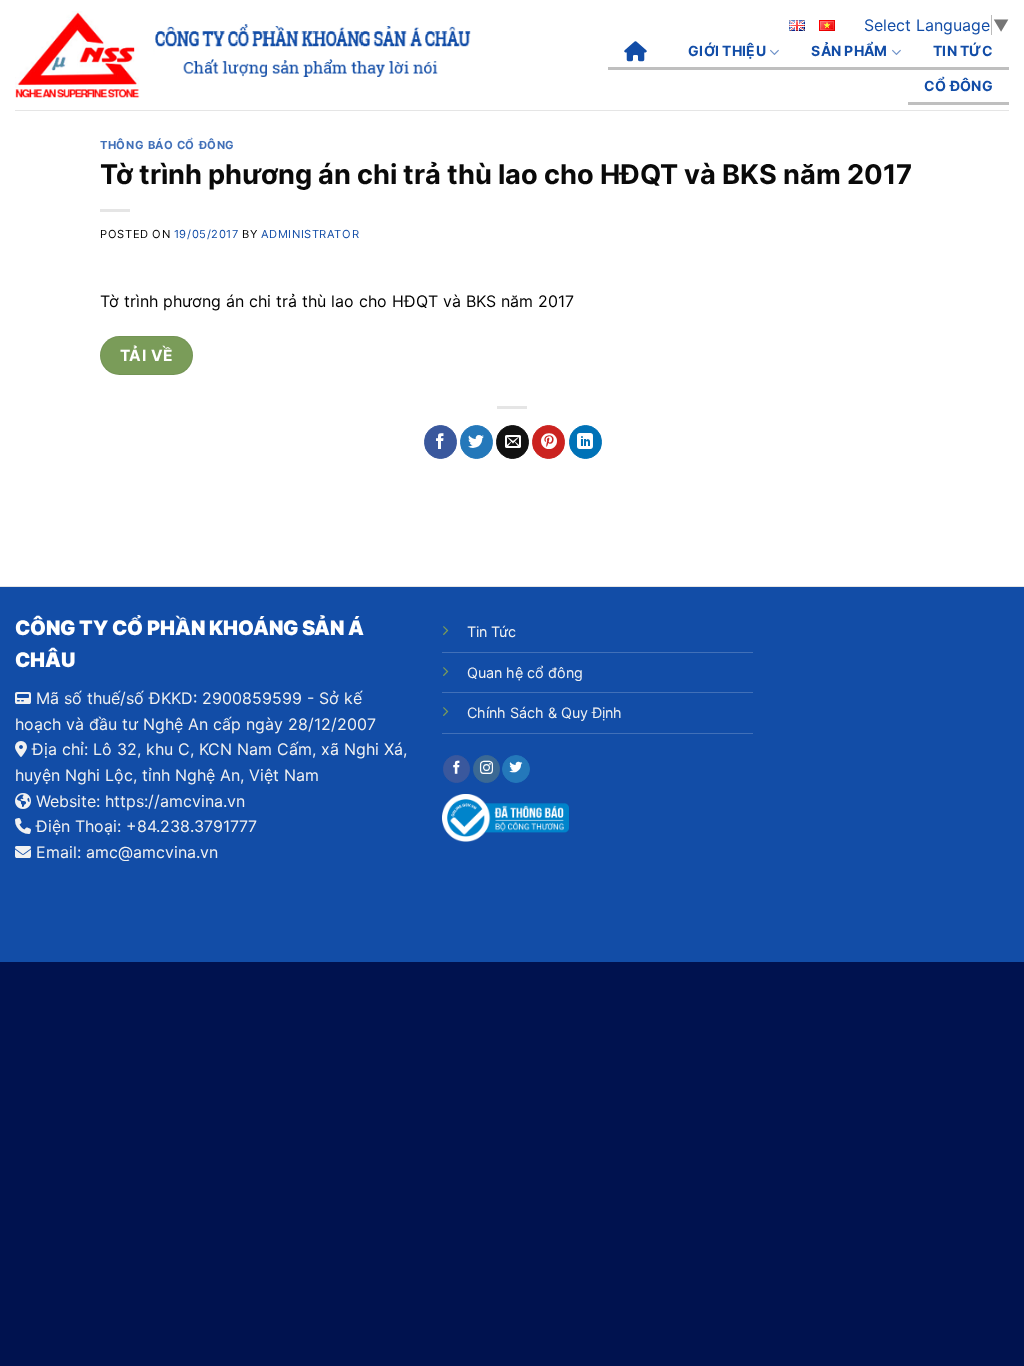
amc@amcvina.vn (152, 852)
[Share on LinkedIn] (585, 442)
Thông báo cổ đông (167, 145)
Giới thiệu (727, 50)
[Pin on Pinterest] (548, 442)
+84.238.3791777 (191, 826)
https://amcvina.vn (175, 801)
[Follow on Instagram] (486, 769)
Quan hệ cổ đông (525, 672)
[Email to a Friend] (512, 442)
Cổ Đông (958, 85)
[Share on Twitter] (476, 442)
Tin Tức (491, 631)
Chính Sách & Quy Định (544, 712)
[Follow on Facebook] (456, 769)
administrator (310, 234)
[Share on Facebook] (440, 442)
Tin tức (963, 50)
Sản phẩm (849, 50)
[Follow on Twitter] (515, 769)
